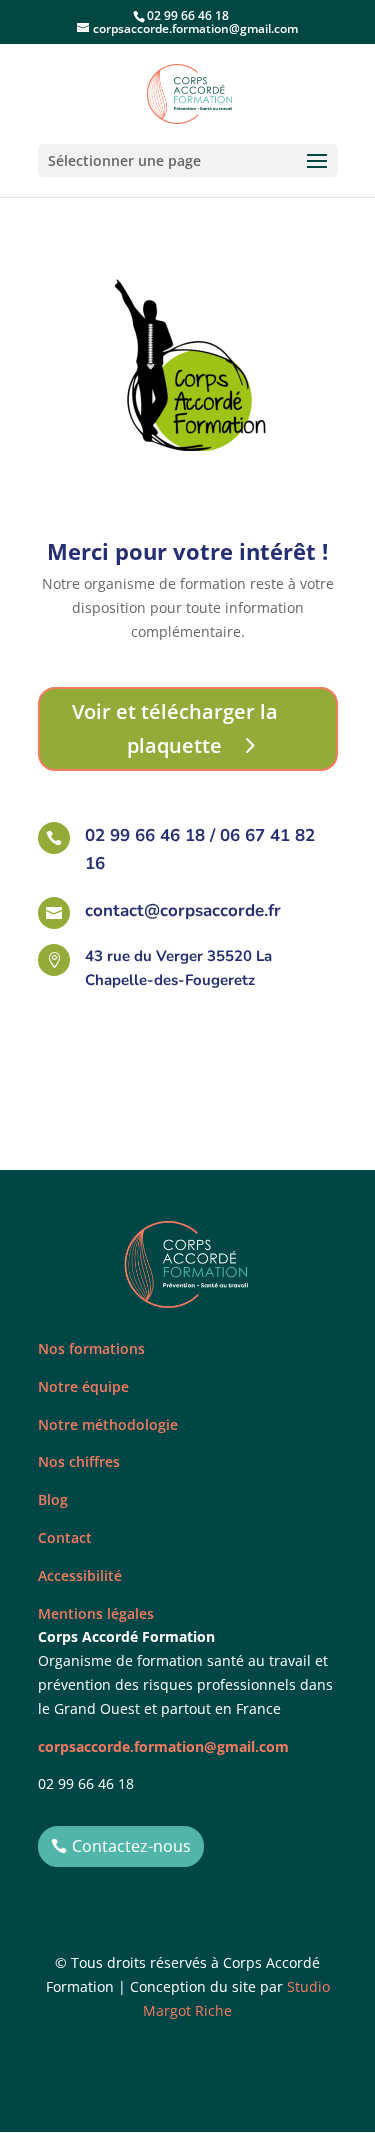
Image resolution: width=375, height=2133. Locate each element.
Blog (53, 1499)
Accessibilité (80, 1575)
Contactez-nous (131, 1846)
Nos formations (91, 1348)
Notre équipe (83, 1386)
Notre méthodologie (108, 1424)
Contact (65, 1537)
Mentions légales (96, 1613)
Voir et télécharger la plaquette (175, 728)
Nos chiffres (79, 1461)
